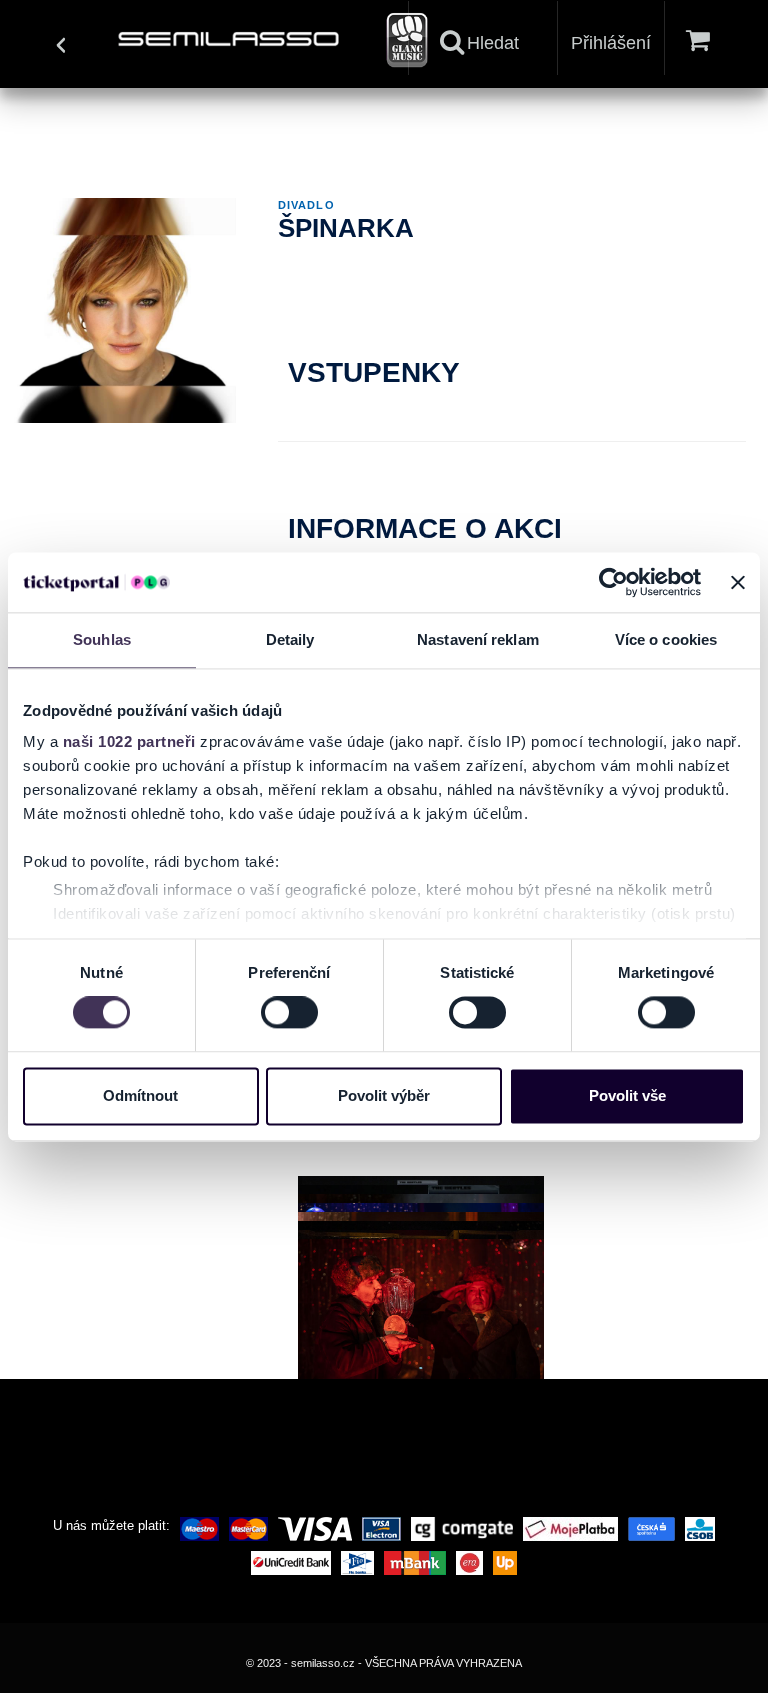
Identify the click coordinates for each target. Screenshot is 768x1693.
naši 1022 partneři (129, 741)
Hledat (493, 43)
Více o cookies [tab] (666, 639)
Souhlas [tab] (102, 639)
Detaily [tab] (290, 639)
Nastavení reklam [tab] (478, 639)
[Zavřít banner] (738, 582)
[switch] (289, 1013)
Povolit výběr (384, 1095)
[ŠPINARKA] (421, 1321)
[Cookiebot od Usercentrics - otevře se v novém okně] (613, 582)
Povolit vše (627, 1095)
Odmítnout (140, 1095)
